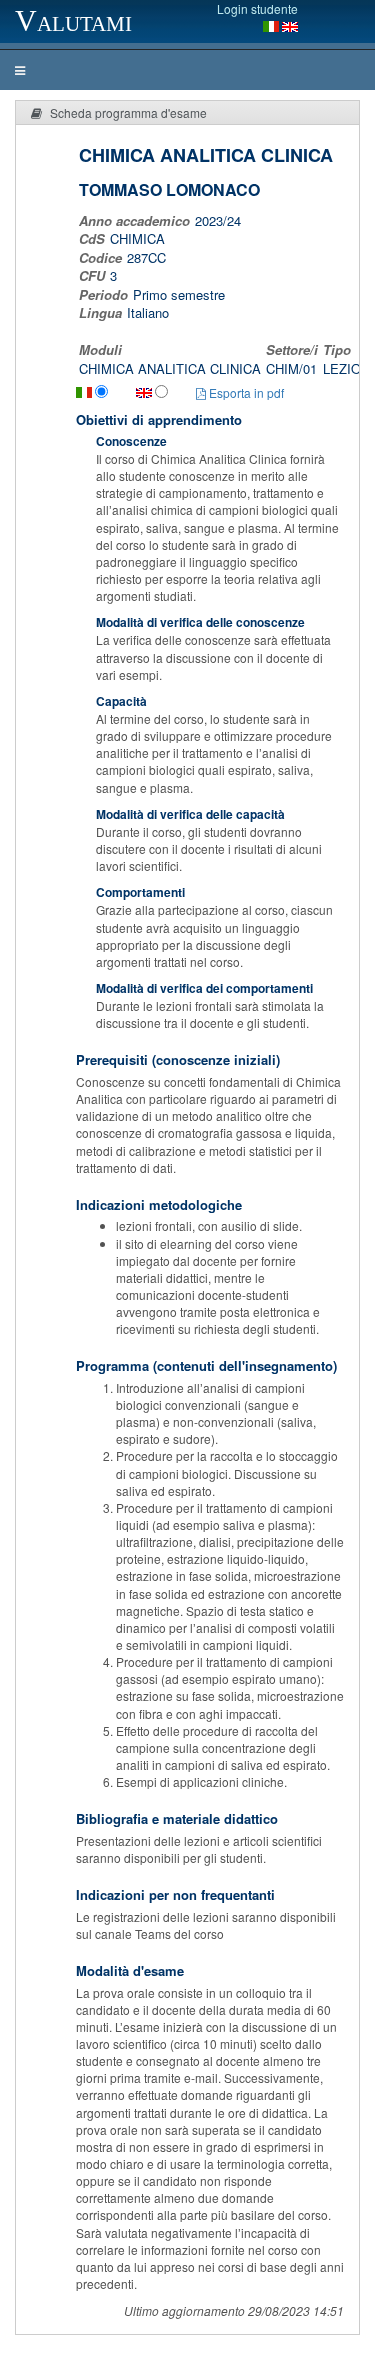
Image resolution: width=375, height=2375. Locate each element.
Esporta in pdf (245, 392)
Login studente (257, 8)
